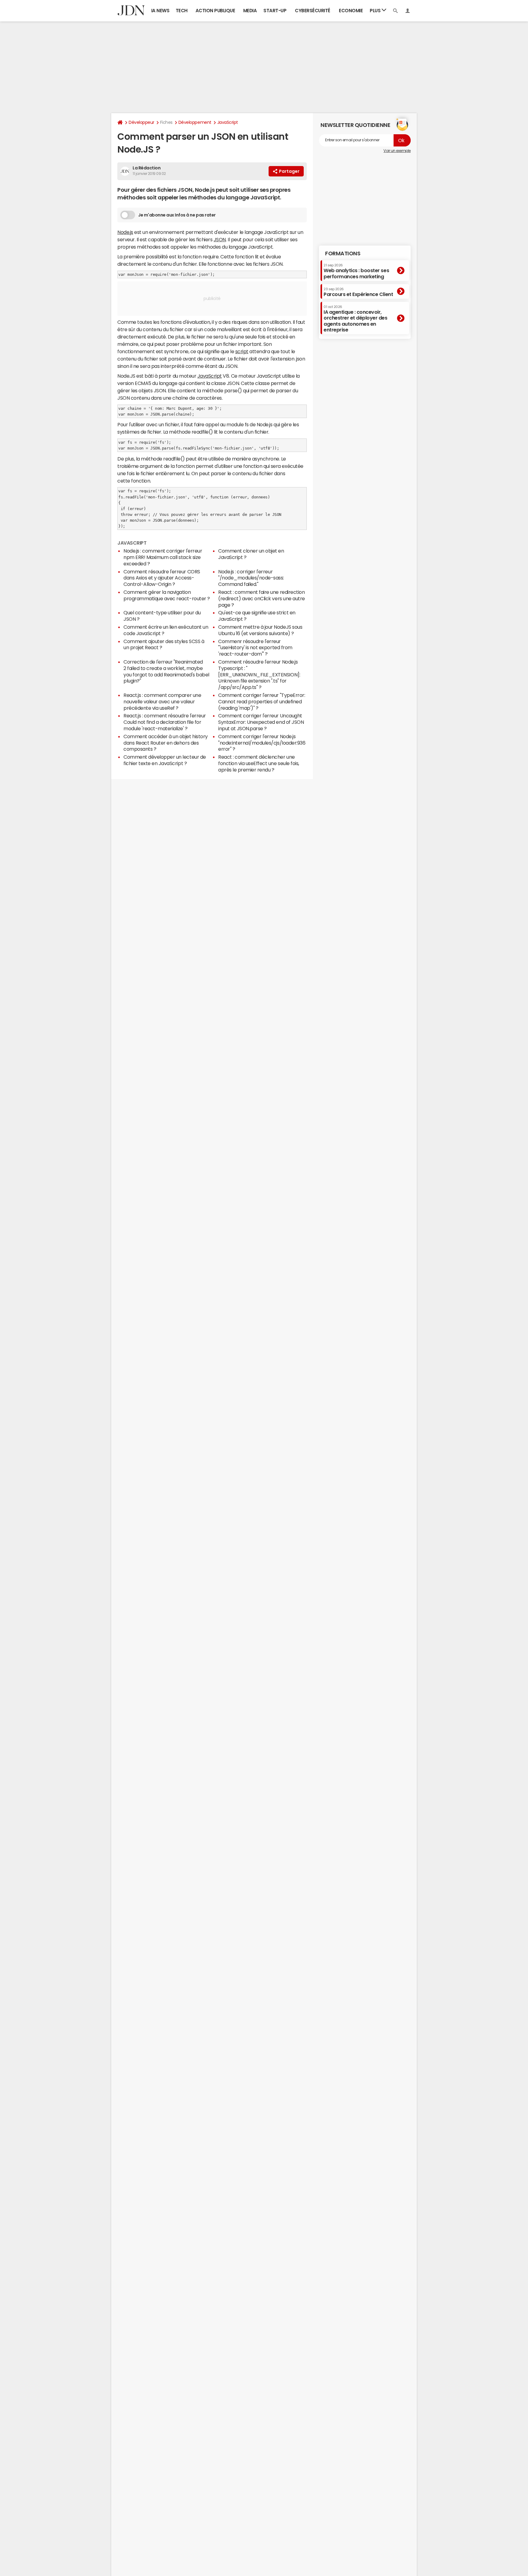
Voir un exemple (397, 151)
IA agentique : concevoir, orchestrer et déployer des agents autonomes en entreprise (356, 319)
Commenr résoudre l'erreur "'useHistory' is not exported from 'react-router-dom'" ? (255, 648)
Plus (376, 11)
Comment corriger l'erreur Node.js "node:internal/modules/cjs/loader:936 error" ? (262, 743)
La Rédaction (147, 168)
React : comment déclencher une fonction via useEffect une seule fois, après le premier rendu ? (259, 763)
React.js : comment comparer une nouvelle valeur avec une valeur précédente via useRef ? (162, 701)
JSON (220, 239)
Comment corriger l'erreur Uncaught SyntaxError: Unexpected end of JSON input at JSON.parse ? (261, 722)
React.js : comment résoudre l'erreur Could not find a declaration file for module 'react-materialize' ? (165, 722)
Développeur (141, 122)
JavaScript (228, 122)
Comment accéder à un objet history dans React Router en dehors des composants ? (166, 743)
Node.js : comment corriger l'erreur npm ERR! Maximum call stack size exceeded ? (163, 557)
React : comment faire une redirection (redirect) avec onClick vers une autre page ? (262, 598)
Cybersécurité (313, 11)
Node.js (125, 232)
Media (250, 11)
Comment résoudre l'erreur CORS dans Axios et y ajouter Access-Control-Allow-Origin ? (162, 578)
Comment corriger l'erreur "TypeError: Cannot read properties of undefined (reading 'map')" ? (262, 701)
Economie (351, 11)
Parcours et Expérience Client (358, 292)
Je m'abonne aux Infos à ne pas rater (177, 215)
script (242, 351)
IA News (160, 11)
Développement (195, 122)
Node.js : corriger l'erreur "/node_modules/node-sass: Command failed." (251, 578)
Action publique (215, 11)
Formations (343, 254)
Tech (182, 11)
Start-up (275, 11)
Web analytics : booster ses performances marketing (356, 271)
